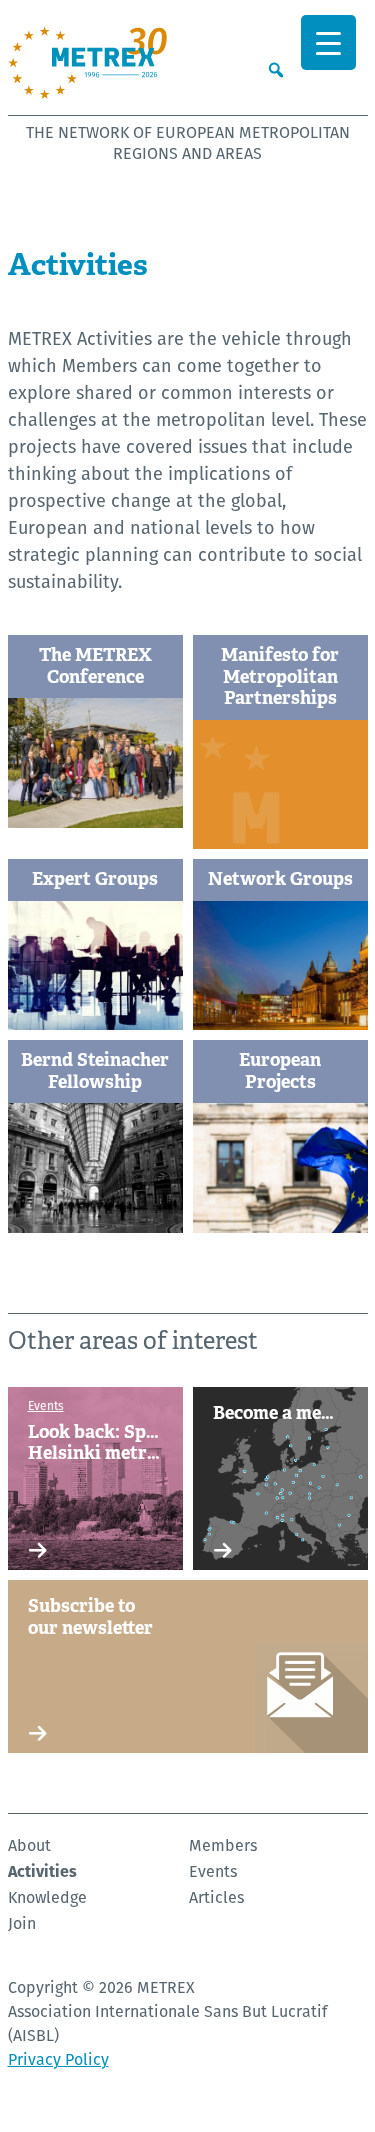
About (29, 1845)
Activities (42, 1871)
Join (22, 1923)
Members (223, 1845)
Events (213, 1871)
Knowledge (47, 1897)
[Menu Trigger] (328, 42)
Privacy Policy (58, 2059)
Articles (216, 1897)
